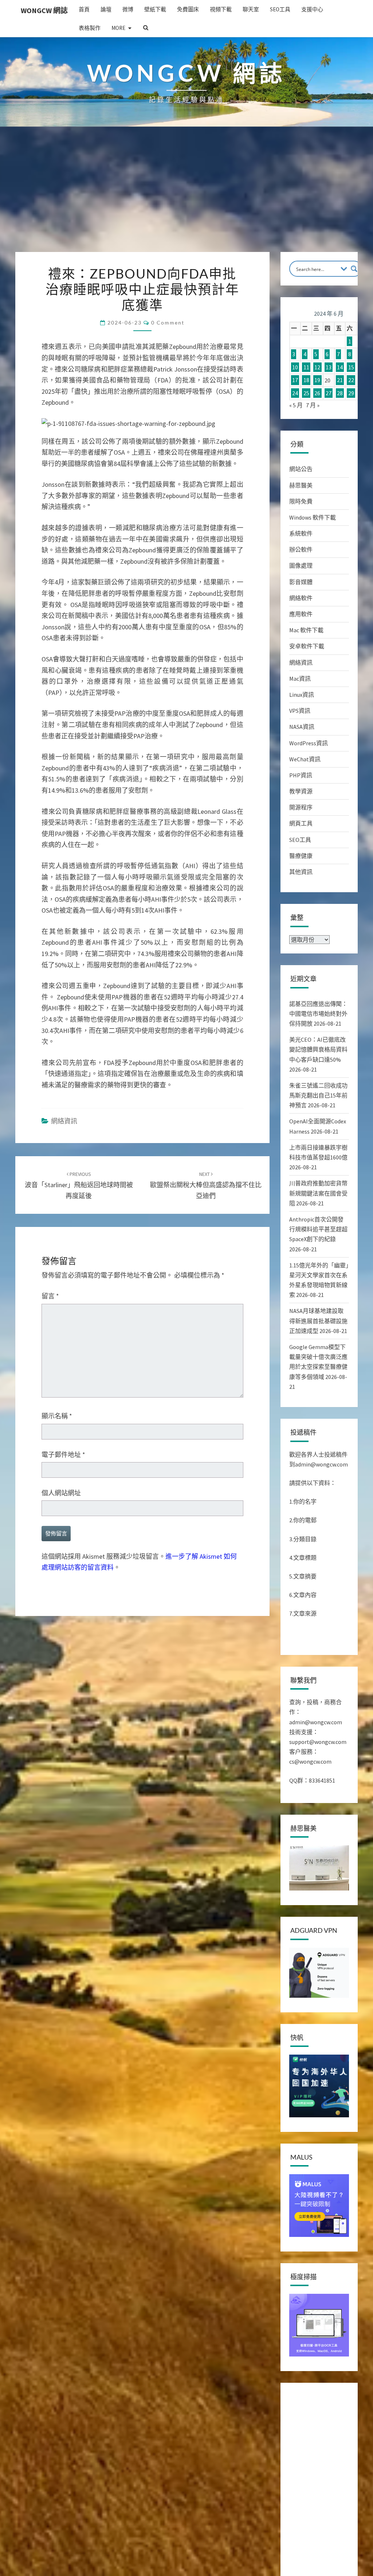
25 (306, 393)
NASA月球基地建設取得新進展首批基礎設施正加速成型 (318, 1321)
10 (295, 367)
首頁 (84, 9)
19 (317, 380)
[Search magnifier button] (354, 269)
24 (295, 393)
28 (340, 393)
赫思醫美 (301, 485)
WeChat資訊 (305, 759)
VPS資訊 (300, 711)
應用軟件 (301, 614)
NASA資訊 (302, 727)
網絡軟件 (301, 598)
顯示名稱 (57, 1416)
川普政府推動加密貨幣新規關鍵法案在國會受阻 (318, 1193)
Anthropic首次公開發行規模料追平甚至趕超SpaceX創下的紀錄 (318, 1229)
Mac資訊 (300, 679)
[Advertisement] (186, 197)
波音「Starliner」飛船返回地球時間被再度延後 (79, 1185)
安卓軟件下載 (307, 646)
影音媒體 (301, 582)
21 (340, 380)
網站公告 (301, 469)
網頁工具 (301, 823)
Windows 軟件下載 (313, 517)
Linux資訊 (302, 695)
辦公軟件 (301, 549)
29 (351, 393)
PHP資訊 (301, 775)
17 (295, 380)
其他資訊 (301, 872)
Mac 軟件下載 (306, 630)
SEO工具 (280, 9)
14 (340, 367)
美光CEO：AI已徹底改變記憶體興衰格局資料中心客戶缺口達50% (318, 1049)
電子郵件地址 (63, 1455)
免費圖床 (188, 9)
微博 (128, 9)
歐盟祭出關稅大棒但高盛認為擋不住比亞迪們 (206, 1185)
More (118, 28)
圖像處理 (301, 566)
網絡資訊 (64, 1121)
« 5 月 (296, 405)
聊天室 (251, 9)
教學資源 (301, 791)
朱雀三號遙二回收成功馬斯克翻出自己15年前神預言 (318, 1095)
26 (317, 393)
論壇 (106, 9)
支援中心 (312, 9)
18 (306, 380)
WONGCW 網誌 (44, 10)
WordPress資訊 (309, 743)
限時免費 (301, 501)
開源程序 (301, 807)
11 (306, 367)
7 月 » (313, 405)
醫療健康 (301, 856)
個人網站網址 (61, 1493)
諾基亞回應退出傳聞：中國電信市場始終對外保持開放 (318, 1014)
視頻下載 (221, 9)
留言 (50, 1296)
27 (329, 393)
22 (351, 380)
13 (329, 367)
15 (351, 367)
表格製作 (90, 28)
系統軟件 (301, 533)
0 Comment (168, 323)
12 (317, 367)
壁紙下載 (155, 9)
